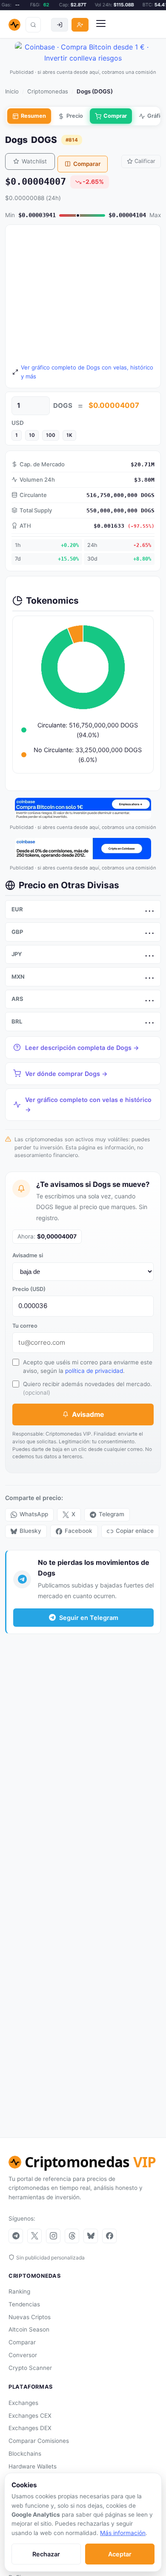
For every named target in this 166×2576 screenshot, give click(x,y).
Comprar (115, 116)
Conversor (23, 2355)
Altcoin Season (29, 2329)
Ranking (19, 2291)
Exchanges (23, 2403)
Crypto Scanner (30, 2368)
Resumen (33, 116)
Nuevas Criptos (30, 2317)
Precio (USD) (29, 1289)
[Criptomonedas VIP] (14, 25)
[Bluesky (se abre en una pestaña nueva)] (91, 2236)
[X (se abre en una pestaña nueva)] (34, 2236)
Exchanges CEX (30, 2416)
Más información (123, 2533)
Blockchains (25, 2454)
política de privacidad (94, 1371)
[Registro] (80, 25)
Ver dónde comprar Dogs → (66, 1074)
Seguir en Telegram (89, 1618)
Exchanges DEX (30, 2428)
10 (32, 435)
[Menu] (101, 25)
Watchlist (34, 161)
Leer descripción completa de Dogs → (82, 1048)
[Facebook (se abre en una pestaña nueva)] (109, 2236)
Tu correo (25, 1326)
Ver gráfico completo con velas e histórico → (88, 1105)
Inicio (12, 91)
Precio (75, 116)
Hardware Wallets (33, 2466)
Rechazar (46, 2554)
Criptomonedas (48, 91)
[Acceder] (60, 25)
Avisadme (88, 1414)
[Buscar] (33, 25)
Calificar (145, 161)
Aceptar (120, 2554)
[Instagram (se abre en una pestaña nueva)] (53, 2236)
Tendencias (24, 2304)
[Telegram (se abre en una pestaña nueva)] (16, 2236)
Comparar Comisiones (39, 2441)
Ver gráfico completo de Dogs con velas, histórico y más (87, 372)
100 (51, 435)
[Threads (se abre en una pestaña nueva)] (72, 2236)
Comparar (87, 164)
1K (69, 435)
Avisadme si (28, 1255)
